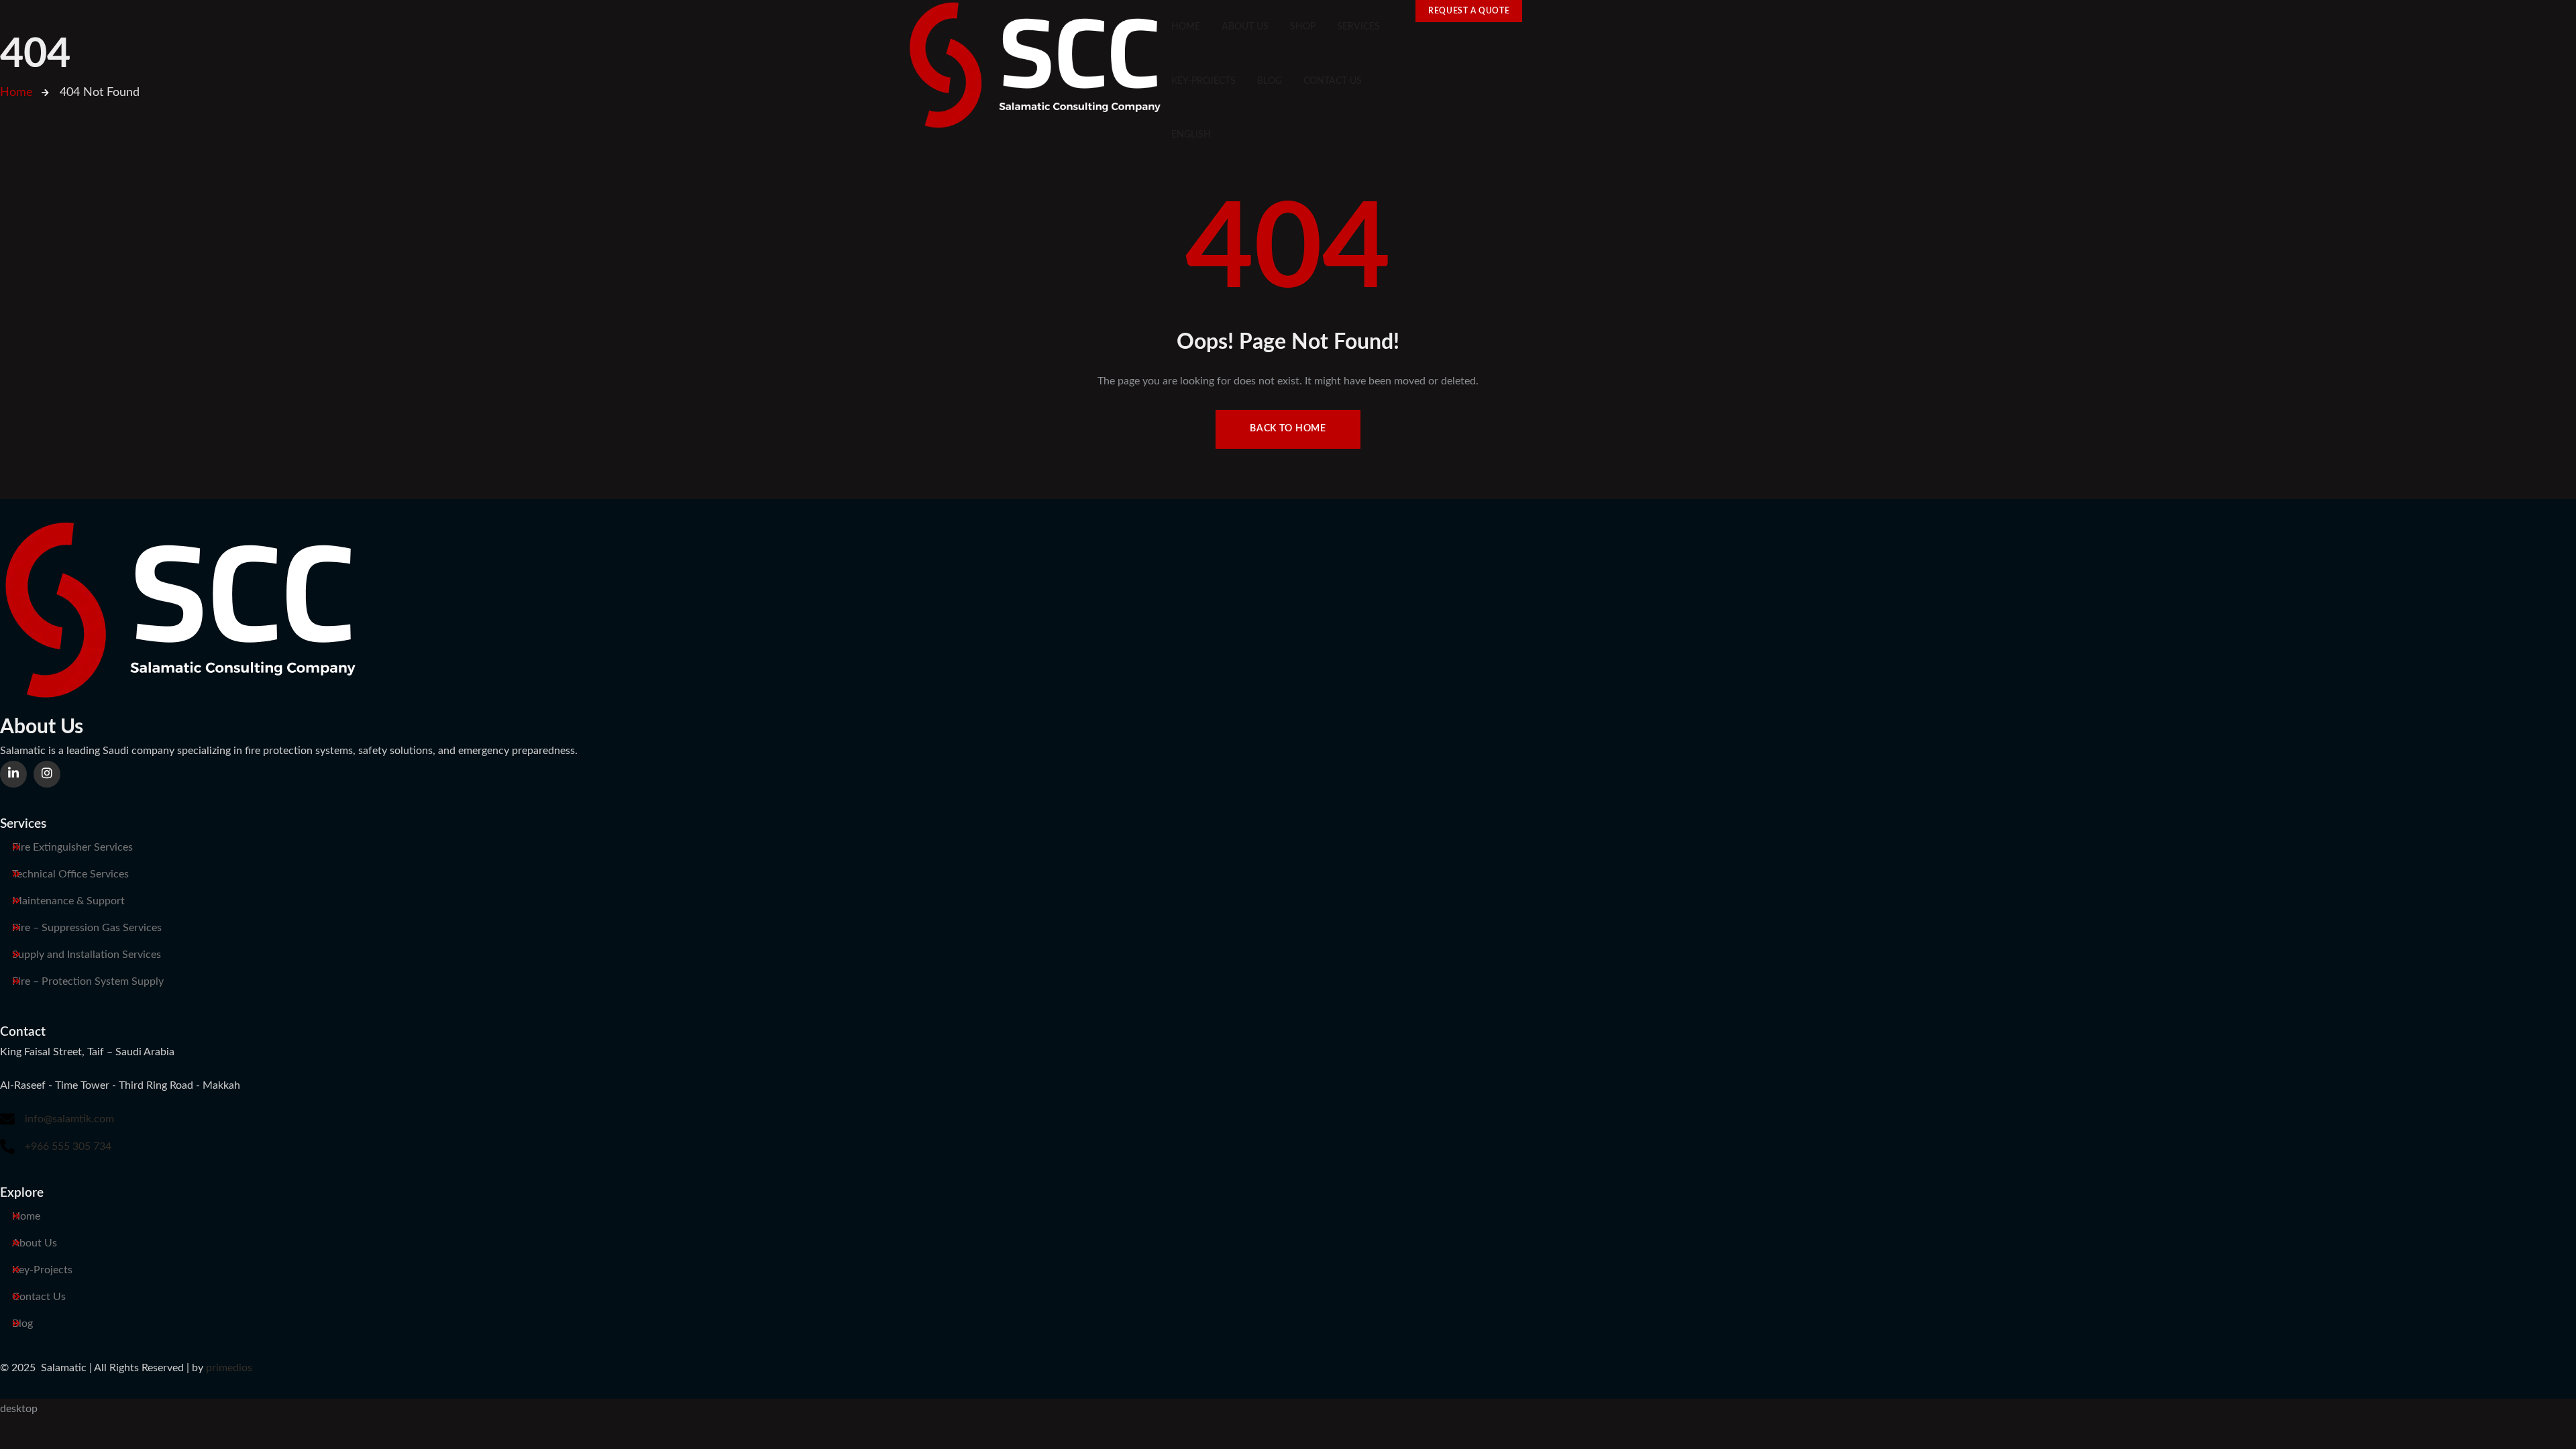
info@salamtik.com (69, 1119)
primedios (229, 1368)
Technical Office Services (70, 874)
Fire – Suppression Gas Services (87, 928)
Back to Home (1288, 429)
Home (26, 1216)
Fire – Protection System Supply (88, 981)
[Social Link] (13, 774)
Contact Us (39, 1297)
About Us (35, 1243)
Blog (22, 1324)
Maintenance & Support (68, 901)
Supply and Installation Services (87, 955)
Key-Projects (42, 1270)
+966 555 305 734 (68, 1146)
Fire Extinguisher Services (72, 847)
